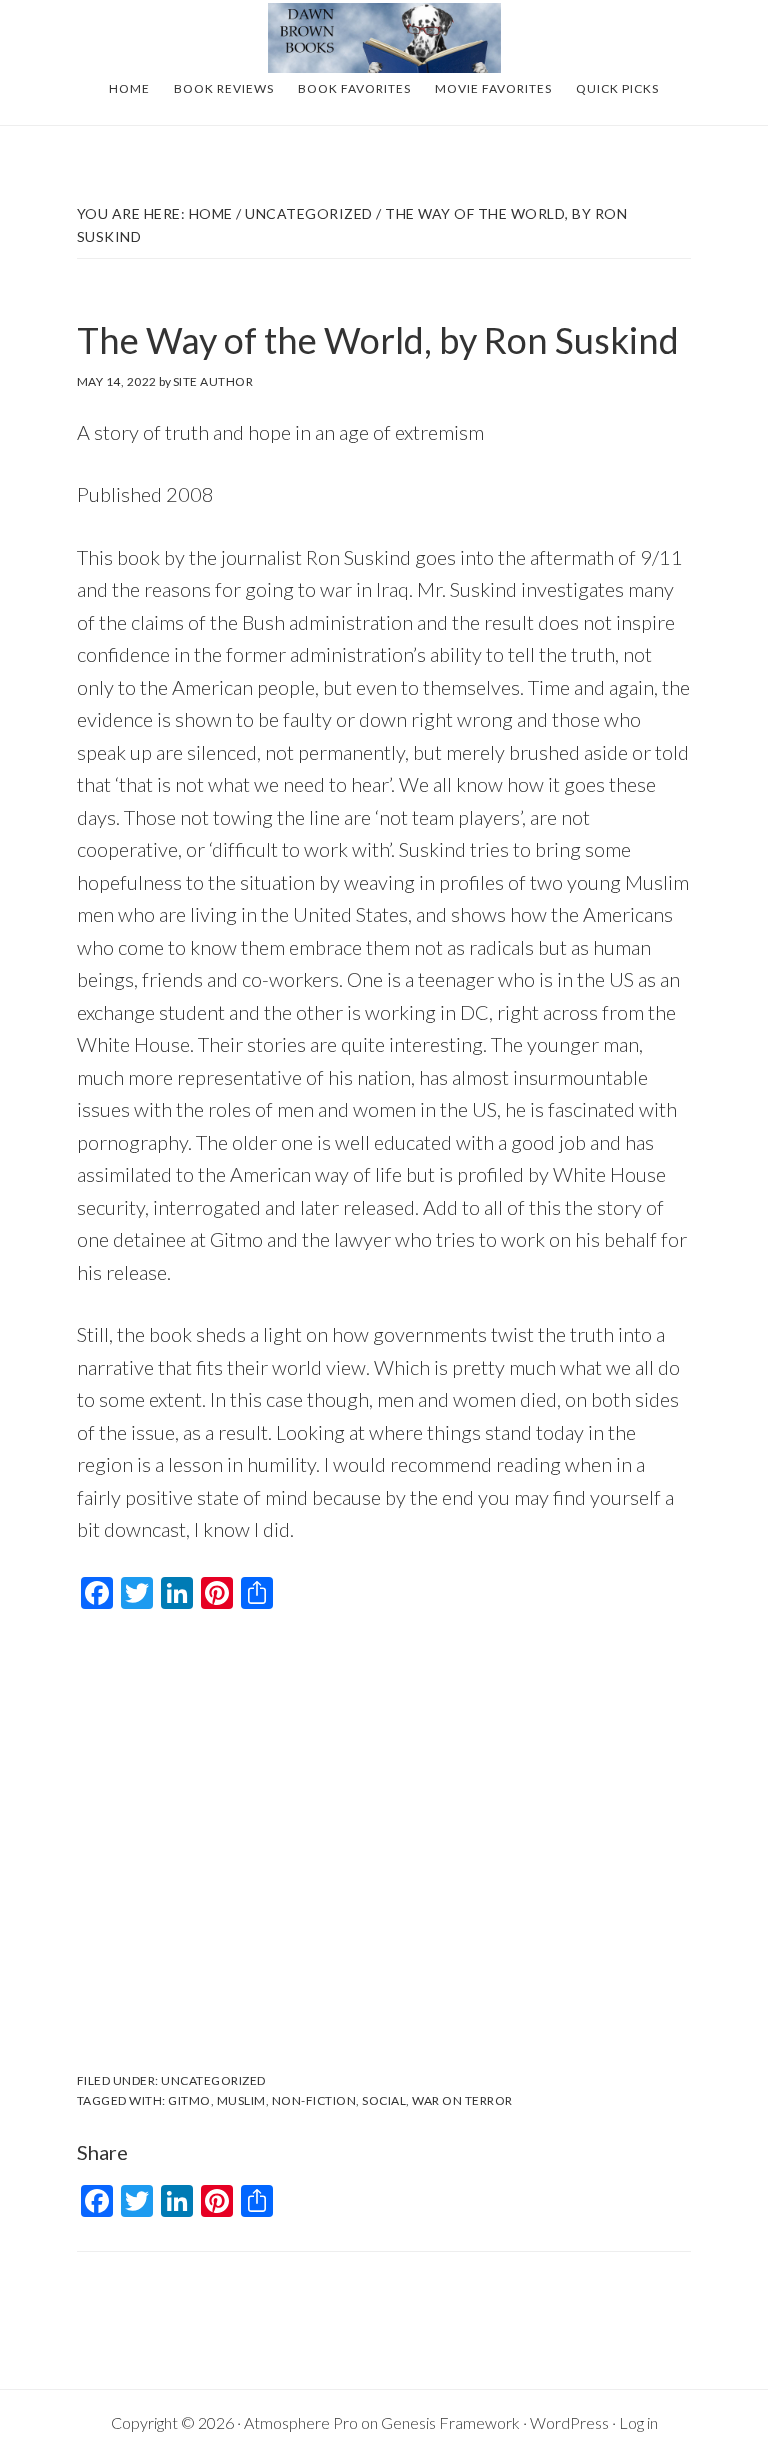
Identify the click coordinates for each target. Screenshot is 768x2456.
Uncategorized (213, 2080)
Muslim (241, 2100)
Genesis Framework (450, 2422)
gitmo (189, 2100)
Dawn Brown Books (384, 38)
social (384, 2100)
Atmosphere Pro (301, 2422)
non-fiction (314, 2100)
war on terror (462, 2100)
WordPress (569, 2422)
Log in (638, 2422)
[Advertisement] (384, 1846)
